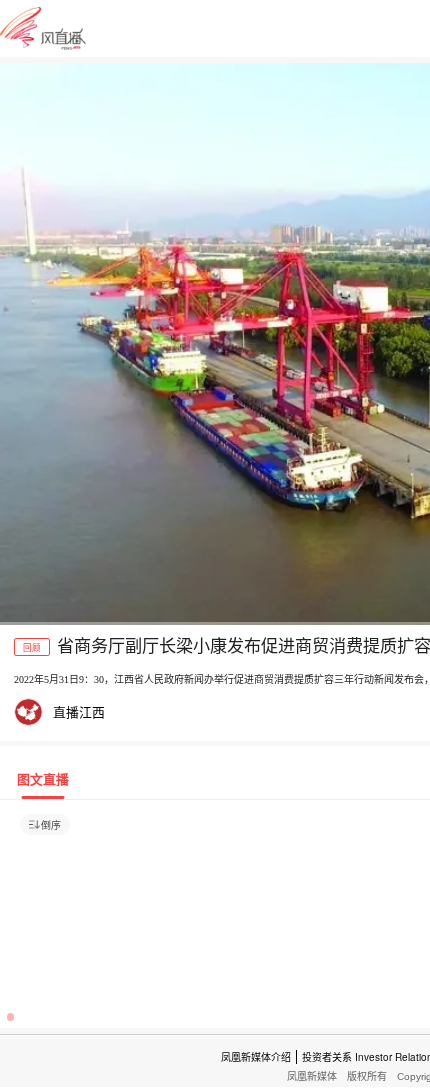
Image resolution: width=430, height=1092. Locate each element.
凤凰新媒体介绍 (256, 1057)
